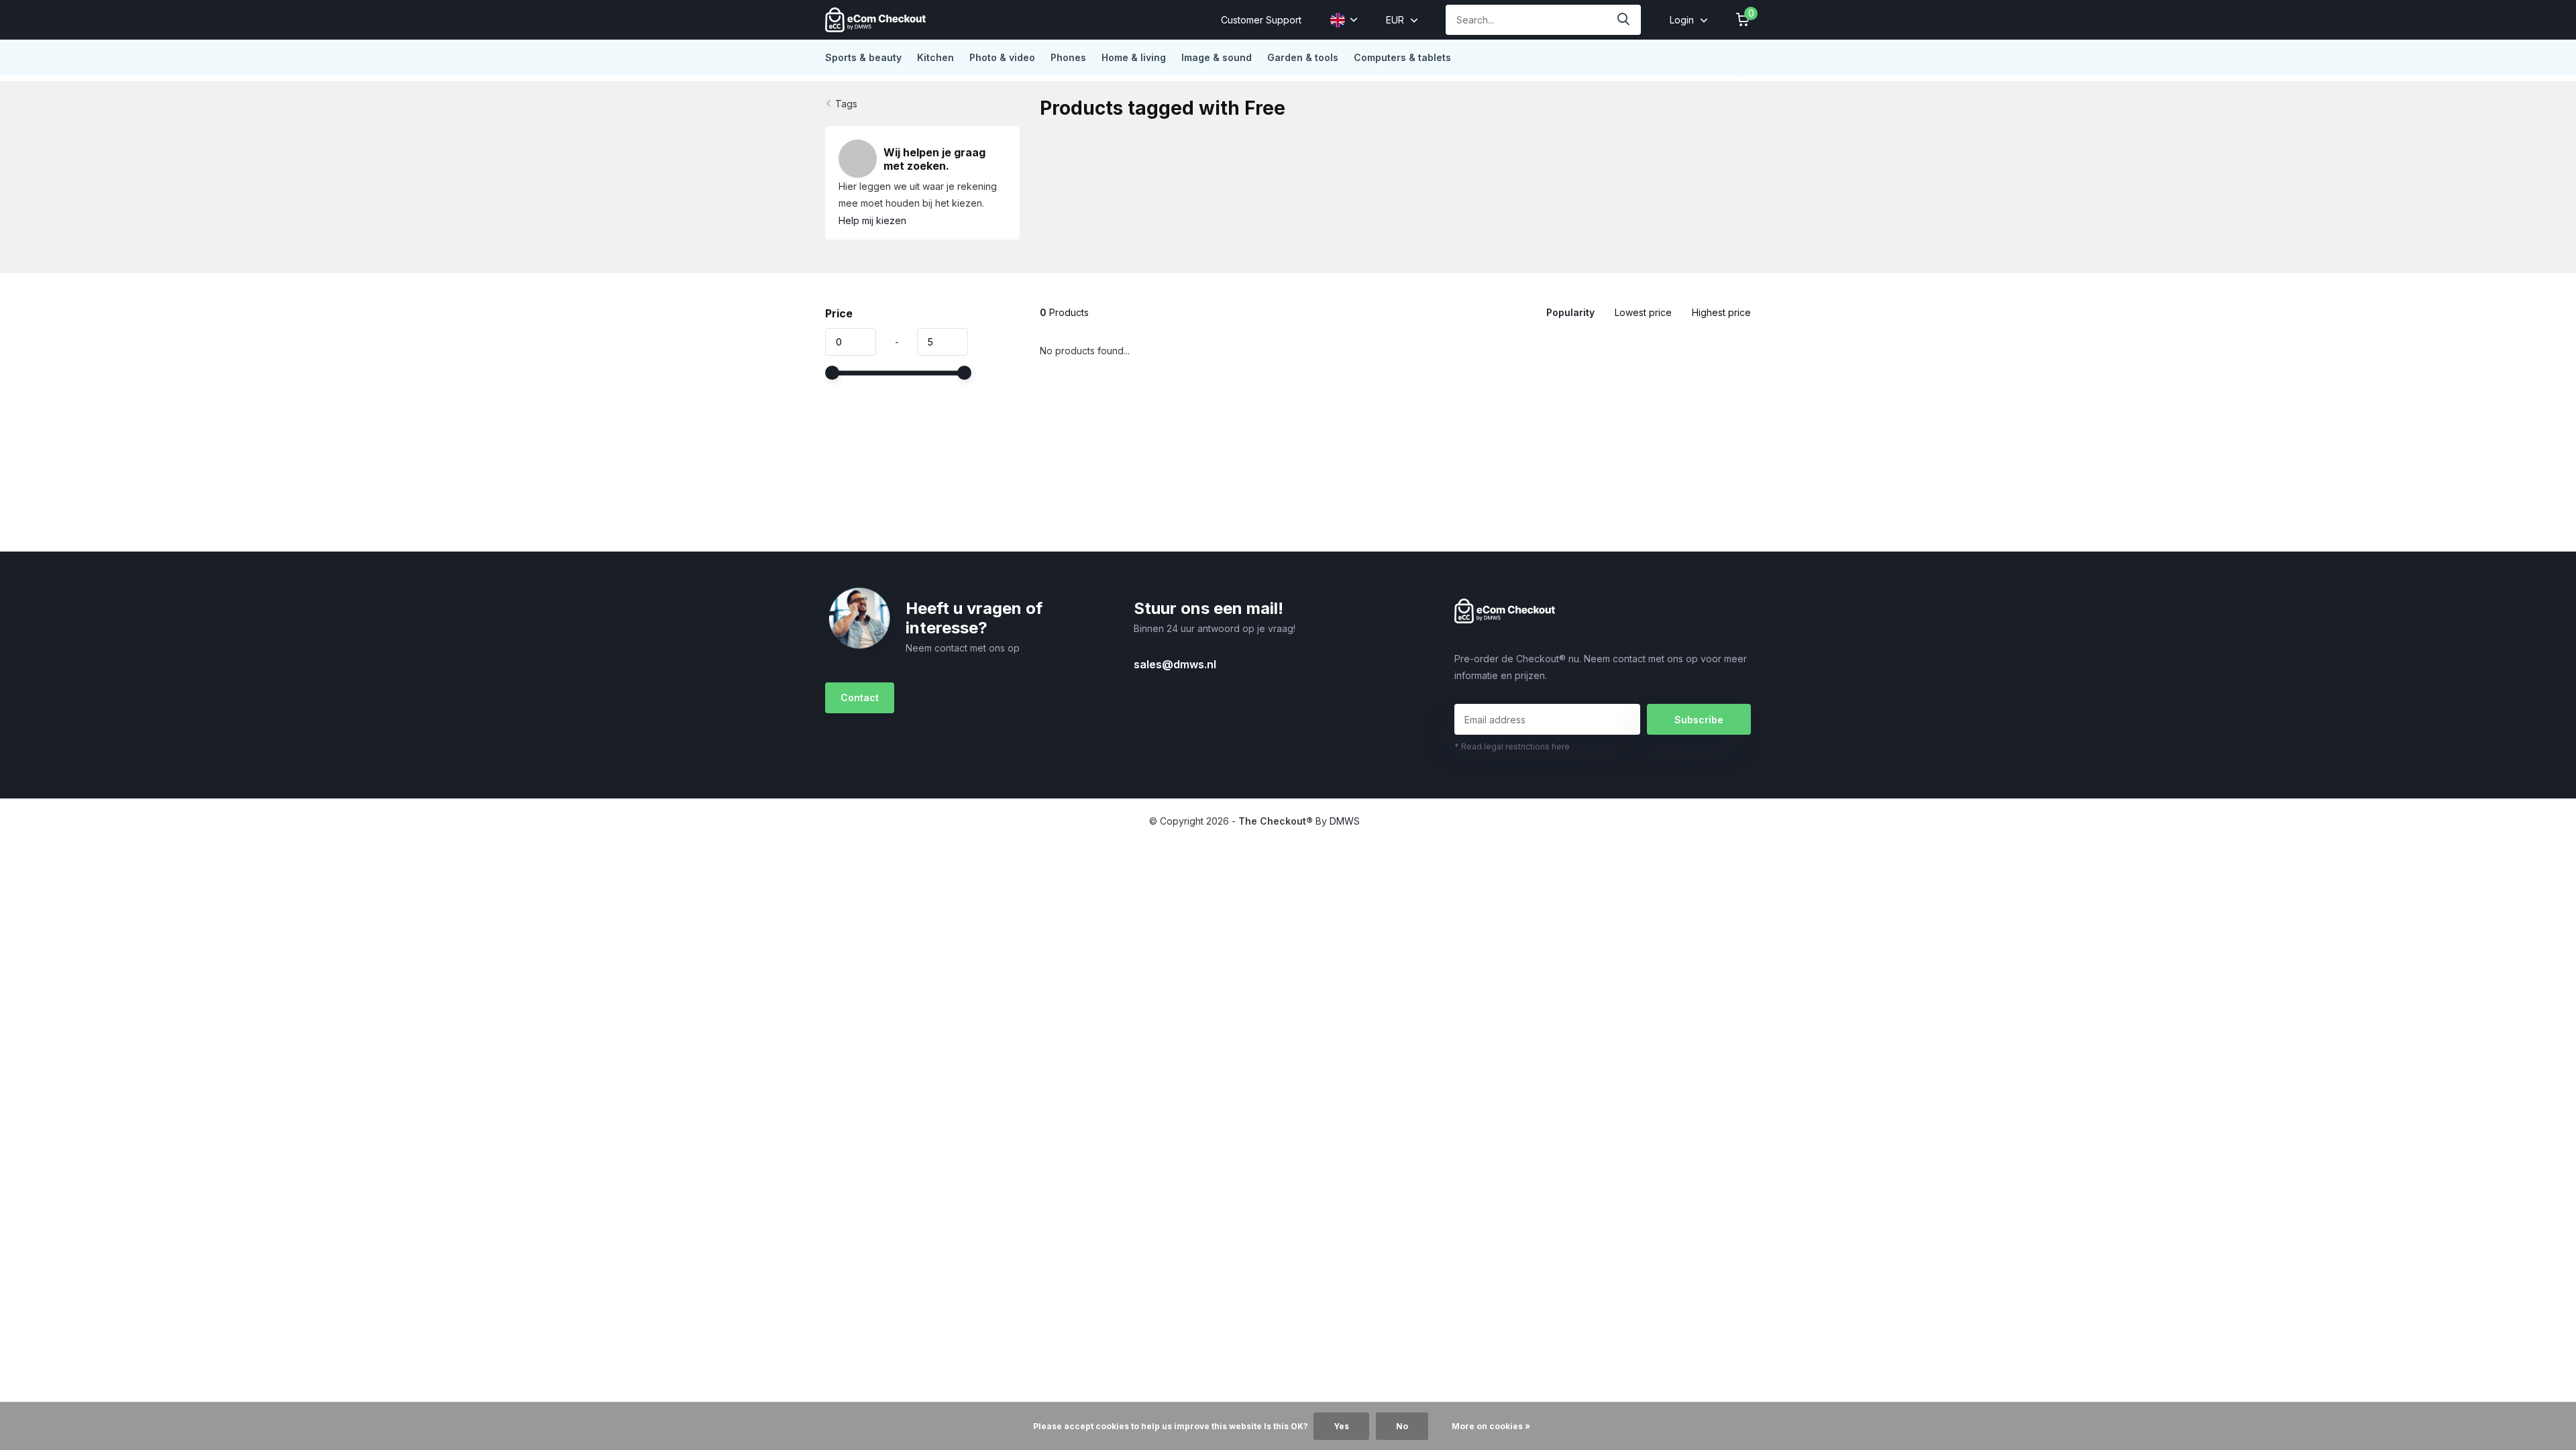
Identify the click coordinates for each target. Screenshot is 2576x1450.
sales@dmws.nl (1175, 664)
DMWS (1345, 821)
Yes (1341, 1426)
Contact (860, 697)
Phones (1068, 57)
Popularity (1570, 312)
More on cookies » (1491, 1426)
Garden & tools (1303, 57)
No (1402, 1426)
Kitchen (935, 57)
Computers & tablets (1402, 57)
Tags (846, 104)
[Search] (1624, 20)
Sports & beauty (863, 57)
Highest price (1721, 312)
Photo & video (1002, 57)
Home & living (1134, 57)
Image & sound (1217, 57)
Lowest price (1643, 312)
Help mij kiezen (872, 220)
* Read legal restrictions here (1512, 746)
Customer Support (1261, 20)
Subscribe (1699, 720)
